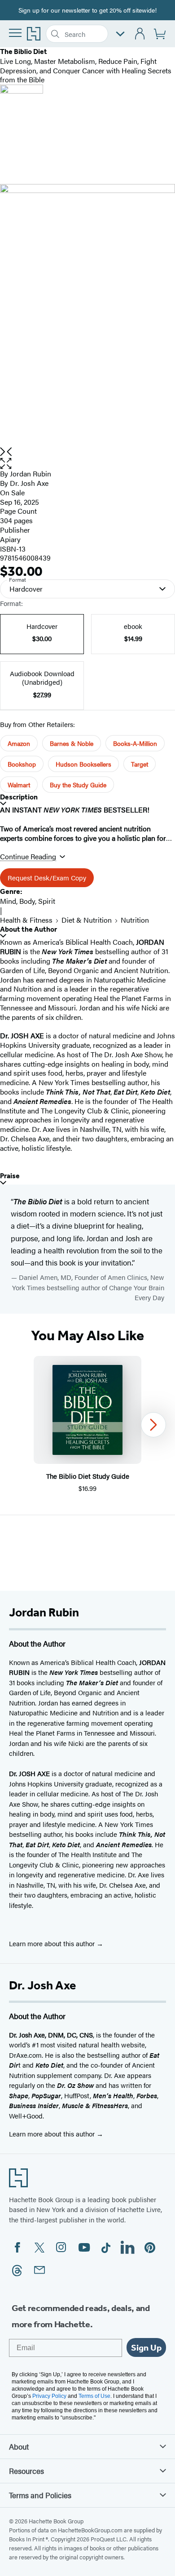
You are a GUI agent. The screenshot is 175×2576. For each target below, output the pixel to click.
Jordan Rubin (31, 473)
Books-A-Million (135, 743)
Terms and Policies (40, 2495)
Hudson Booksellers (83, 764)
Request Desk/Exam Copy (47, 877)
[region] (87, 1425)
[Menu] (15, 33)
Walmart (19, 785)
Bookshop (22, 764)
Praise (10, 1176)
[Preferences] (120, 34)
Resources (26, 2471)
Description (19, 797)
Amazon (19, 743)
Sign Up (146, 2347)
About (19, 2446)
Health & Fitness (26, 920)
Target (140, 764)
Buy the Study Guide (78, 785)
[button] (87, 464)
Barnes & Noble (72, 743)
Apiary (10, 539)
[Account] (140, 34)
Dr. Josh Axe (29, 483)
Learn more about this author (53, 1943)
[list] (87, 316)
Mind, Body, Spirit (28, 901)
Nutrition (135, 920)
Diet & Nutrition (87, 920)
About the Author (28, 929)
